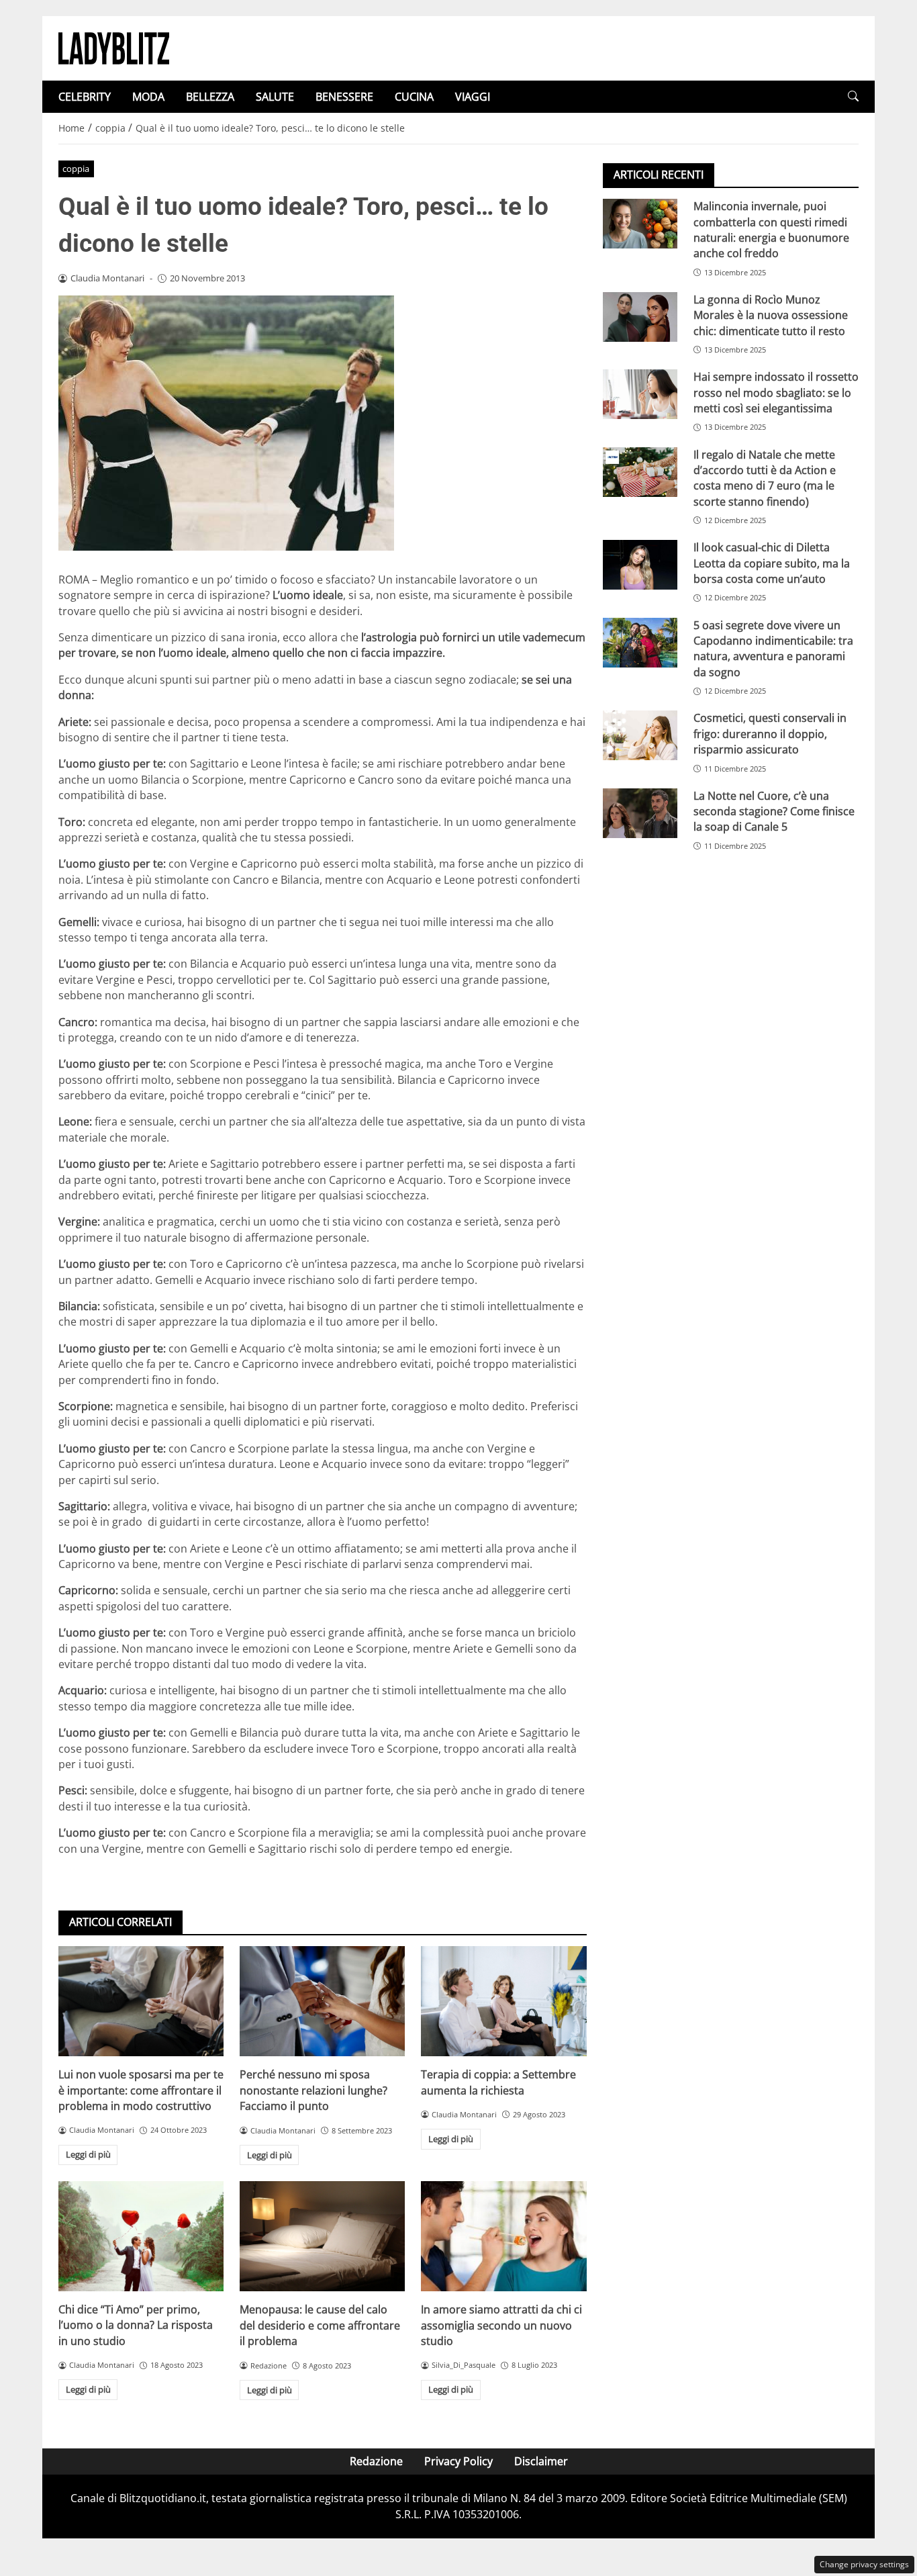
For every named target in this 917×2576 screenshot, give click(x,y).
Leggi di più (88, 2154)
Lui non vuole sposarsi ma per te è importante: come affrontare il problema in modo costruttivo (141, 2090)
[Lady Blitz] (114, 47)
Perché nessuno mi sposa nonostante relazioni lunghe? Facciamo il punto (313, 2090)
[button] (853, 96)
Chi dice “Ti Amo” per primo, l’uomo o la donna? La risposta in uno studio (136, 2325)
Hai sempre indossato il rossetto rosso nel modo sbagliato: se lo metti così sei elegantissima (776, 393)
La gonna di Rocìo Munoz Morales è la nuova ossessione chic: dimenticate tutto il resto (771, 315)
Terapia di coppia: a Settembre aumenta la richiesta (498, 2082)
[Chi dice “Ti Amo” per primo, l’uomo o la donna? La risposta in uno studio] (141, 2236)
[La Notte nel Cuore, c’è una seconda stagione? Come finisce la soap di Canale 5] (640, 813)
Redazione (376, 2461)
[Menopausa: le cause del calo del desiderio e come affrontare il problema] (322, 2236)
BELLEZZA (210, 97)
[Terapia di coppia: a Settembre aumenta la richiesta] (503, 2001)
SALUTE (275, 97)
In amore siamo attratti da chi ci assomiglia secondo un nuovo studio (501, 2325)
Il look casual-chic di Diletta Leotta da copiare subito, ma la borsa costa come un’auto (772, 563)
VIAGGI (473, 97)
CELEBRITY (85, 97)
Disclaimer (541, 2461)
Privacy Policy (458, 2461)
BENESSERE (344, 97)
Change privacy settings (864, 2564)
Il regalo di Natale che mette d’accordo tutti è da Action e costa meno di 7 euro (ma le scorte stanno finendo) (765, 477)
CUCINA (414, 97)
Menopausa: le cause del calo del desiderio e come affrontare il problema (320, 2325)
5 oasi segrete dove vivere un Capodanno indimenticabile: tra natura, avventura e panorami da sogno (773, 648)
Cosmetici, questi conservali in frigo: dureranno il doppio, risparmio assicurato (770, 734)
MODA (148, 97)
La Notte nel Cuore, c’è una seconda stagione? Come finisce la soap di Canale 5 (774, 812)
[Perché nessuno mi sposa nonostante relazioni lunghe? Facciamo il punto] (322, 2001)
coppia (76, 169)
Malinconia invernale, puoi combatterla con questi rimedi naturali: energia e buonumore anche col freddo (771, 230)
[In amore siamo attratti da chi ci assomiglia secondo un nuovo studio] (503, 2236)
